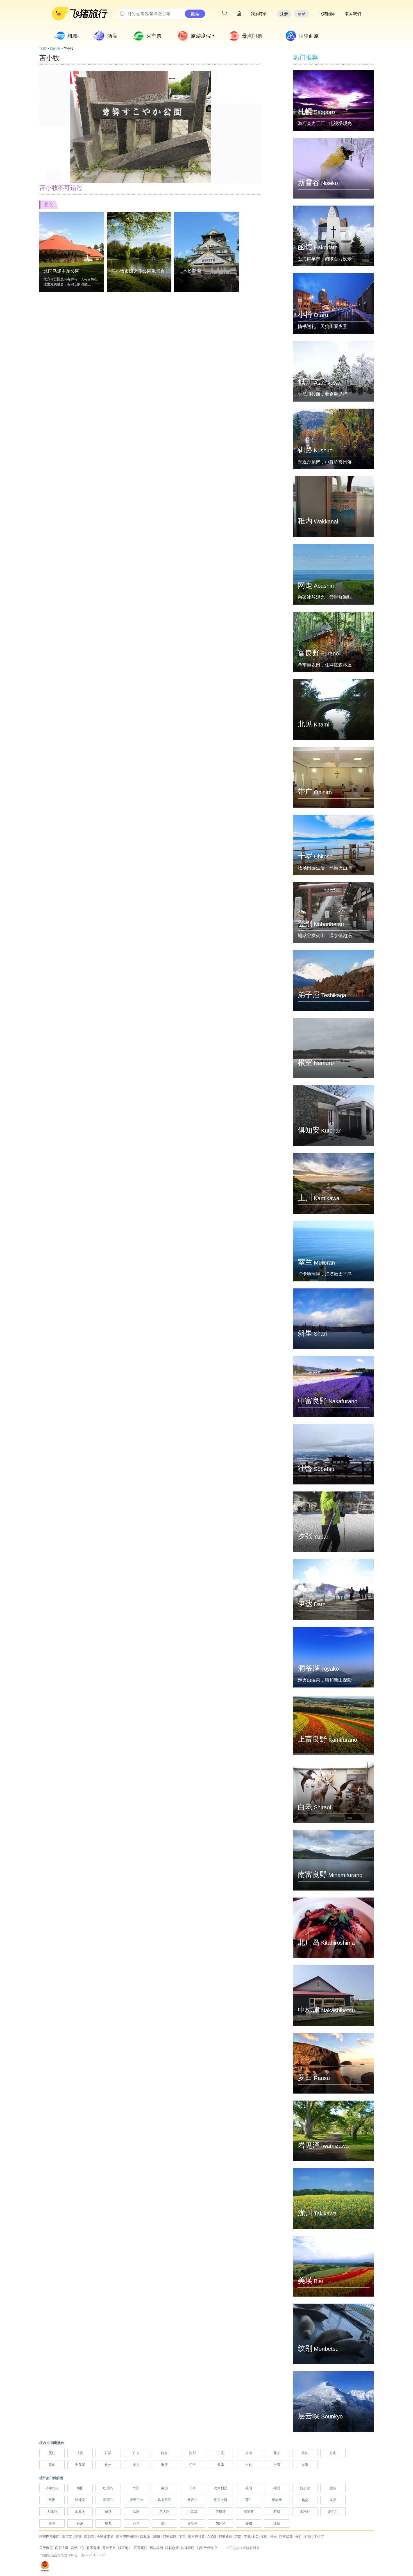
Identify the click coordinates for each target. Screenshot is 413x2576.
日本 (192, 2488)
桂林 (305, 2453)
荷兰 (249, 2500)
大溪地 (52, 2512)
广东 (136, 2453)
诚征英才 (125, 2548)
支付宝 (319, 2537)
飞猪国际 (327, 14)
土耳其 (192, 2512)
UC (256, 2537)
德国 (277, 2488)
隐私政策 (172, 2548)
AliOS (212, 2537)
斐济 (333, 2488)
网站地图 (156, 2548)
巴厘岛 (108, 2488)
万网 (238, 2537)
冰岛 (277, 2523)
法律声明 (188, 2548)
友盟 (264, 2537)
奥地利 (192, 2523)
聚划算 (89, 2537)
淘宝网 (67, 2537)
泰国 (80, 2488)
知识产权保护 (207, 2548)
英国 (249, 2488)
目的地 (55, 49)
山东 (136, 2465)
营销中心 (78, 2548)
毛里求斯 (221, 2500)
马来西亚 (164, 2500)
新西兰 (108, 2500)
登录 (301, 14)
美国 (164, 2488)
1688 (156, 2537)
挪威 (249, 2523)
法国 (136, 2512)
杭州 (108, 2465)
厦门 (52, 2453)
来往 (299, 2537)
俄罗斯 (249, 2512)
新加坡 (305, 2488)
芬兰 (136, 2523)
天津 (221, 2465)
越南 (305, 2500)
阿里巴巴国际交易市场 (133, 2537)
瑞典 (108, 2523)
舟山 (333, 2453)
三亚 (221, 2453)
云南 (249, 2453)
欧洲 (52, 2500)
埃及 (333, 2500)
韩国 (136, 2488)
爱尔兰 (333, 2512)
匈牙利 (221, 2523)
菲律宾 (80, 2500)
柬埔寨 (277, 2500)
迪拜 (108, 2512)
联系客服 (93, 2548)
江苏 (108, 2453)
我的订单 (259, 14)
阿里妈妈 (169, 2537)
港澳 (305, 2465)
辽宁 (192, 2465)
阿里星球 (286, 2537)
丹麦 (80, 2523)
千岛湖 (80, 2465)
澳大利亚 (221, 2488)
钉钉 (308, 2537)
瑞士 (164, 2523)
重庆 (164, 2465)
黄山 (52, 2465)
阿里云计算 (196, 2537)
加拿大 (80, 2512)
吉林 (249, 2465)
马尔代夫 (52, 2488)
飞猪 (43, 49)
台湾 (277, 2465)
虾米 (273, 2537)
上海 (80, 2453)
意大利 (164, 2512)
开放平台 (109, 2548)
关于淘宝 (46, 2548)
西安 (164, 2453)
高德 (247, 2537)
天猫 (78, 2537)
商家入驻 (62, 2548)
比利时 (305, 2512)
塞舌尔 (192, 2500)
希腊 (277, 2512)
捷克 (52, 2523)
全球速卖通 (105, 2537)
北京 (277, 2453)
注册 (284, 14)
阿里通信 (225, 2537)
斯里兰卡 (136, 2500)
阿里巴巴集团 (49, 2537)
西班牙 (221, 2512)
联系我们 (140, 2548)
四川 (192, 2453)
